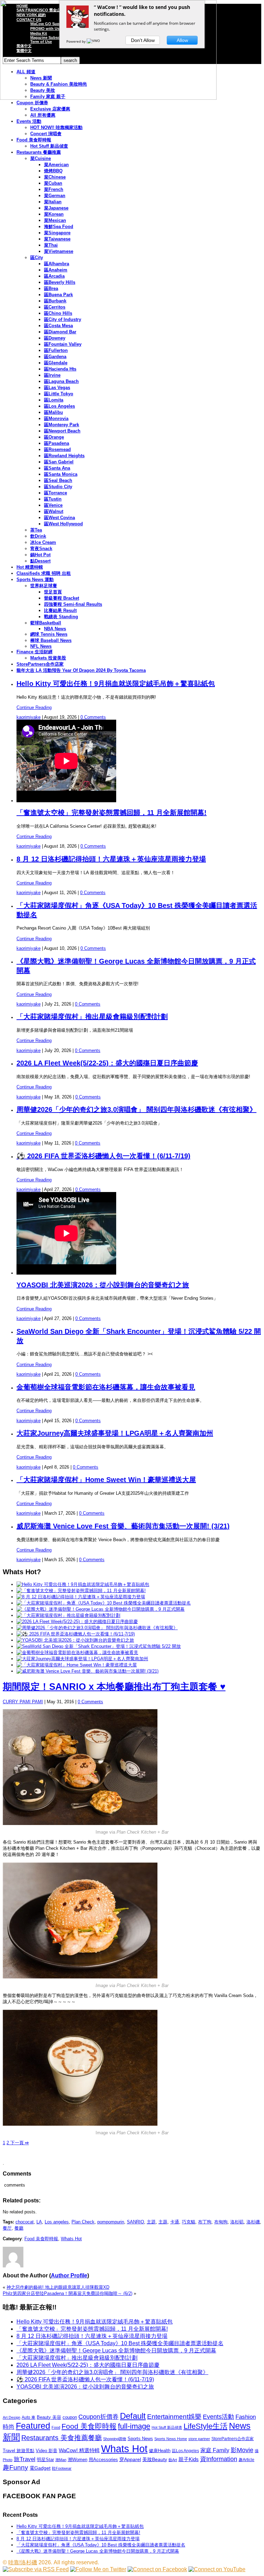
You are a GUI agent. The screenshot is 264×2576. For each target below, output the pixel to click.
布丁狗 (205, 2222)
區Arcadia (54, 276)
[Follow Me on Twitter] (98, 2569)
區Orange (54, 437)
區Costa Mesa (58, 326)
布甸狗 (221, 2222)
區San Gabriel (59, 462)
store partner (199, 2439)
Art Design (12, 2417)
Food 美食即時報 (34, 140)
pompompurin (111, 2222)
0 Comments (93, 717)
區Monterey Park (62, 425)
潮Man (61, 2460)
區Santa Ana (57, 468)
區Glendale (56, 363)
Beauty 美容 (49, 2417)
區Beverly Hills (60, 282)
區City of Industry (63, 319)
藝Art (173, 2460)
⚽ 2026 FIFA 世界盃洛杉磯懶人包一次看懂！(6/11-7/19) (103, 1156)
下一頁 (19, 2143)
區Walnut (54, 511)
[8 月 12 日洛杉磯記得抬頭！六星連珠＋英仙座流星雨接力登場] (81, 1597)
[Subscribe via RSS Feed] (36, 2569)
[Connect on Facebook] (157, 2569)
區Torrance (56, 493)
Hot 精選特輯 (30, 567)
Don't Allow (143, 40)
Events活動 (218, 2417)
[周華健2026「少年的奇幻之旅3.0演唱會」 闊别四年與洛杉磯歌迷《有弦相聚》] (97, 1628)
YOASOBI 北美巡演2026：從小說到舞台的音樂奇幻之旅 (103, 1285)
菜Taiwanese (57, 239)
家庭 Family (215, 2450)
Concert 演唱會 (46, 134)
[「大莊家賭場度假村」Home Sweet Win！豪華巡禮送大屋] (77, 1665)
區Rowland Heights (64, 456)
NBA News (55, 629)
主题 (163, 2222)
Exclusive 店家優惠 (50, 109)
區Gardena (55, 357)
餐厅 (7, 2228)
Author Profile (69, 2276)
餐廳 (19, 2228)
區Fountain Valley (63, 344)
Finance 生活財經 (35, 652)
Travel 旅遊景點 (19, 2451)
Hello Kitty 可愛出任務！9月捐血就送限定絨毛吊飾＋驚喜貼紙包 (116, 684)
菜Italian (53, 202)
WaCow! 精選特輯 (79, 2450)
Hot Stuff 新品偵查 (49, 146)
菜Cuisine (41, 158)
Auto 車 (29, 2417)
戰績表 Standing (61, 617)
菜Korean (54, 214)
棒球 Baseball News (51, 640)
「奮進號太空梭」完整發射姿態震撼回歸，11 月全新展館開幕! (112, 813)
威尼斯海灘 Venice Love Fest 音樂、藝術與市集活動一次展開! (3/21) (123, 1526)
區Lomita (54, 400)
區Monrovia (56, 418)
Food (56, 2427)
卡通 (175, 2222)
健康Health (160, 2451)
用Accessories (103, 2460)
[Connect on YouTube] (217, 2569)
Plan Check (83, 2222)
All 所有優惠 (43, 115)
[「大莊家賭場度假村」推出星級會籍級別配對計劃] (68, 1615)
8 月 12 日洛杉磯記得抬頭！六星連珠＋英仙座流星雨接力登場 (111, 859)
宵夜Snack (41, 549)
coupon (70, 2417)
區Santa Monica (61, 474)
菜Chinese (55, 177)
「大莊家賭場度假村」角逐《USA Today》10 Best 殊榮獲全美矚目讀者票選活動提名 (120, 2343)
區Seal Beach (58, 480)
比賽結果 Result (60, 610)
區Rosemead (57, 449)
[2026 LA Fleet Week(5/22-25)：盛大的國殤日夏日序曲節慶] (77, 1622)
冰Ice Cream (43, 542)
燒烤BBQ (53, 171)
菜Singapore (57, 233)
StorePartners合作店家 (40, 664)
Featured (33, 2426)
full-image (134, 2426)
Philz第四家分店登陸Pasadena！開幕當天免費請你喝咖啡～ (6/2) (68, 2293)
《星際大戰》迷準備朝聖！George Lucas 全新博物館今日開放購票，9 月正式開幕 (116, 2350)
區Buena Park (58, 295)
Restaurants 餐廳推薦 (39, 152)
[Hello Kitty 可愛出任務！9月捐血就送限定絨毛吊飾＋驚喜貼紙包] (83, 1584)
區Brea (51, 288)
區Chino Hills (58, 313)
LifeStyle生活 (206, 2426)
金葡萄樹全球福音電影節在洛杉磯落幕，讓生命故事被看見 (106, 1387)
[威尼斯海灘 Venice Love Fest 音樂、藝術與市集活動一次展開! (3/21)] (87, 1671)
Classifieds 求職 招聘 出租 (44, 573)
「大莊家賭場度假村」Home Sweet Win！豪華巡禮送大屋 (106, 1480)
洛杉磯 (253, 2222)
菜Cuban (53, 183)
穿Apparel (130, 2459)
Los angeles (57, 2222)
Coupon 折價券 (32, 103)
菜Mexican (55, 220)
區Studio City (58, 487)
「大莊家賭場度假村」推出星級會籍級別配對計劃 (92, 1017)
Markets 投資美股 (48, 658)
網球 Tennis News (49, 634)
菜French (54, 189)
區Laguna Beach (61, 381)
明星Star (45, 2460)
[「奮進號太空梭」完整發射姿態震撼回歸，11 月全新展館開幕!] (81, 1591)
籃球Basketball (46, 623)
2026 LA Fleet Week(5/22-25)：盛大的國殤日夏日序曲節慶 (107, 1063)
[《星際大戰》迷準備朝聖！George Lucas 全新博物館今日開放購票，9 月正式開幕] (101, 1609)
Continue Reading (34, 707)
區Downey (55, 338)
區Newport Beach (62, 431)
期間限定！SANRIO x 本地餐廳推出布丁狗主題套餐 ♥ (114, 1687)
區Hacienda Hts (60, 369)
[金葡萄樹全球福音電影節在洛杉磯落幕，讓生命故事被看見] (77, 1652)
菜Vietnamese (59, 251)
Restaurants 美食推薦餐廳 (62, 2438)
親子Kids (189, 2459)
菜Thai (51, 245)
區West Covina (59, 518)
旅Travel (25, 2459)
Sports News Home (171, 2439)
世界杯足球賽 (44, 586)
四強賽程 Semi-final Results (73, 604)
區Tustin (53, 499)
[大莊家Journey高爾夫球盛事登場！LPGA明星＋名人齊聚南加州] (82, 1659)
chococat (25, 2222)
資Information (219, 2459)
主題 (151, 2222)
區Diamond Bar (60, 332)
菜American (56, 165)
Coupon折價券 (98, 2417)
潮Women (78, 2460)
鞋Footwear (62, 2468)
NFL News (41, 646)
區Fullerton (56, 350)
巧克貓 (189, 2222)
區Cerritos (55, 307)
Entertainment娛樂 (174, 2417)
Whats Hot (71, 2239)
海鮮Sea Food (59, 227)
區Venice (53, 505)
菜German (55, 196)
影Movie (242, 2450)
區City (37, 257)
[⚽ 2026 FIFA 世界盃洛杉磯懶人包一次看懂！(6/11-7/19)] (76, 1634)
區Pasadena (57, 443)
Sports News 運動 (35, 579)
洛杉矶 (237, 2222)
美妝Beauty (155, 2459)
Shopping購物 (115, 2439)
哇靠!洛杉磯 (23, 2562)
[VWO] (94, 41)
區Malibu (53, 412)
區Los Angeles (59, 406)
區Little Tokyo (59, 394)
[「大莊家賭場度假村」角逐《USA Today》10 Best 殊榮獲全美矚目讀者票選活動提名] (104, 1603)
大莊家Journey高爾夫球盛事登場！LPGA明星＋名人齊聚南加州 (115, 1433)
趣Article (246, 2460)
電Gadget (40, 2468)
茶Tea (36, 530)
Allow (182, 40)
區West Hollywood (63, 524)
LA (39, 2222)
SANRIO (135, 2222)
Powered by (76, 41)
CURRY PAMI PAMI (23, 1702)
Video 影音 (47, 2451)
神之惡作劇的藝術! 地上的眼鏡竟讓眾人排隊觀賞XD (58, 2287)
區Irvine (52, 375)
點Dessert (40, 561)
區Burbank (55, 301)
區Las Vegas (57, 388)
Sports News (140, 2439)
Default (133, 2416)
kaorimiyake (29, 717)
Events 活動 (29, 121)
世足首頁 (53, 592)
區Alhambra (57, 264)
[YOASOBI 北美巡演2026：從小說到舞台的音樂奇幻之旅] (75, 1640)
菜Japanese (56, 208)
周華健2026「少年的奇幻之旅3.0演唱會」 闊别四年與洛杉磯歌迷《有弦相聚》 (136, 1109)
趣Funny (15, 2467)
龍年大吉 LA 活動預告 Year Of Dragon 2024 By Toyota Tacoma (81, 670)
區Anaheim (56, 270)
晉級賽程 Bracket (62, 598)
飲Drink (38, 536)
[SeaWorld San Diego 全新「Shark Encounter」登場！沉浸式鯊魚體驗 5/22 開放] (99, 1646)
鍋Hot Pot (40, 555)
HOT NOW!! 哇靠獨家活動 (56, 127)
